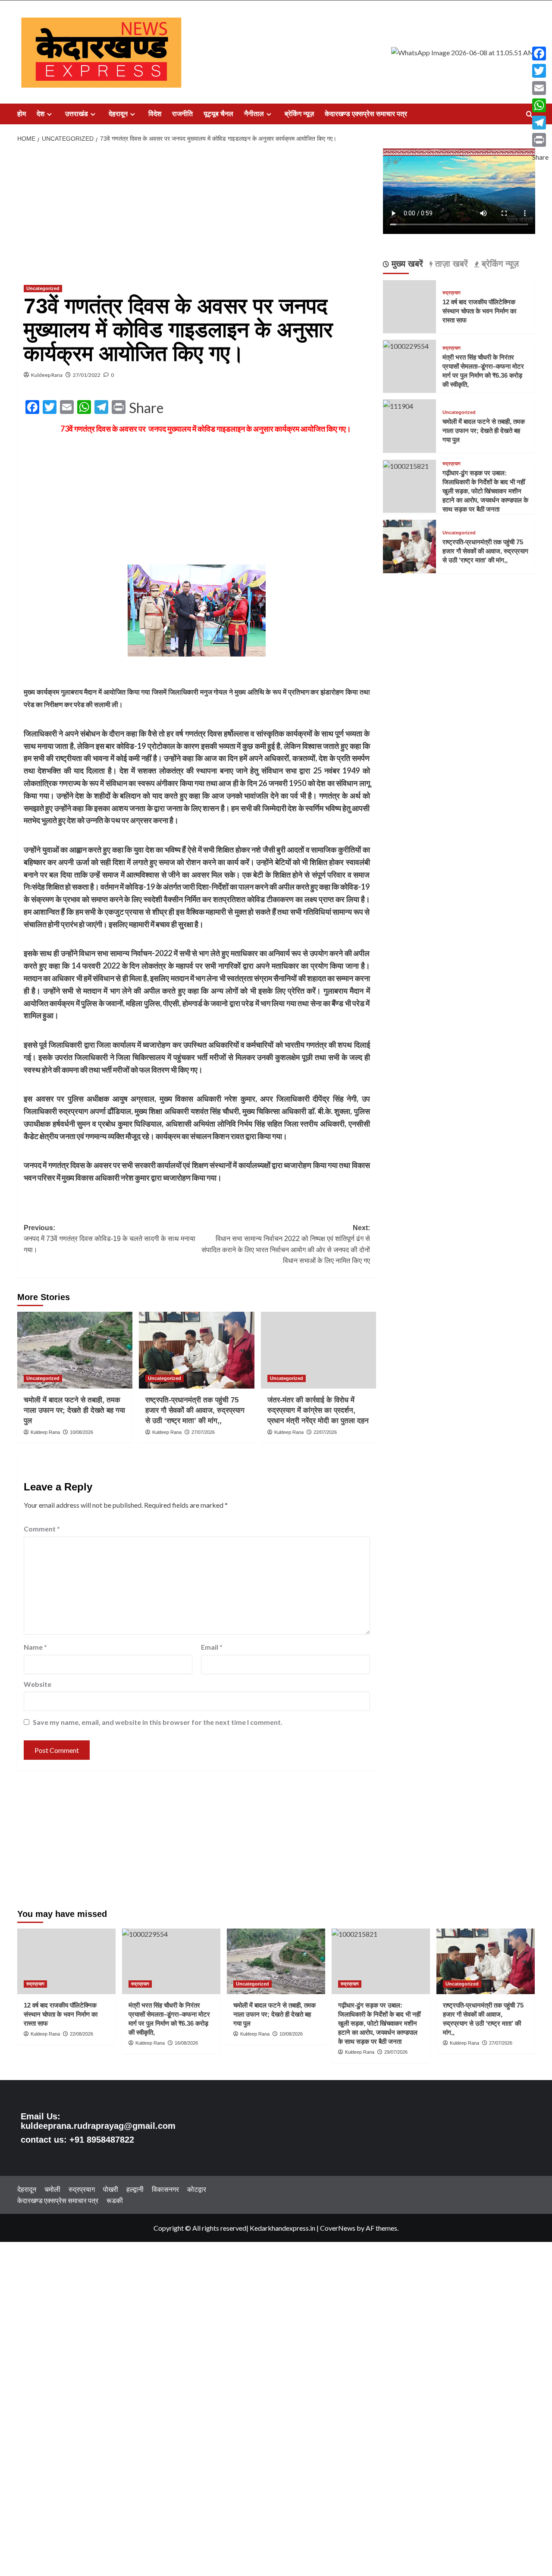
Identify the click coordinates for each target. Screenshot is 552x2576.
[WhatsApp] (540, 105)
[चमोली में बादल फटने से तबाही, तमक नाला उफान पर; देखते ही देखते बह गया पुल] (75, 1350)
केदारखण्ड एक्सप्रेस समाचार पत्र (366, 114)
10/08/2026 (82, 1432)
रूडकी (115, 2200)
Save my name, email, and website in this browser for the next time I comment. (158, 1722)
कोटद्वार (197, 2189)
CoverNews (338, 2228)
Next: (285, 1244)
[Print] (540, 140)
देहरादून (118, 114)
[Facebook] (540, 54)
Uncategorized (43, 288)
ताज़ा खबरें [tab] (450, 263)
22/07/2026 (325, 1432)
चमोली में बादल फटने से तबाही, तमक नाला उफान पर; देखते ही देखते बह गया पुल (74, 1410)
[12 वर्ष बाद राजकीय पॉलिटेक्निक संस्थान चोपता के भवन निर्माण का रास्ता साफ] (66, 1961)
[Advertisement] (197, 212)
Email (212, 1647)
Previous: (110, 1239)
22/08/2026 (82, 2034)
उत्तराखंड (77, 114)
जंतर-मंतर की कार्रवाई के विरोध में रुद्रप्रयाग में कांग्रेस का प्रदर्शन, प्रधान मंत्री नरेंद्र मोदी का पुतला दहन (318, 1410)
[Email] (540, 88)
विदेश (155, 114)
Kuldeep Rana (47, 375)
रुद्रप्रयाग (452, 293)
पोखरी (111, 2189)
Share (146, 408)
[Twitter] (540, 71)
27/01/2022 (87, 375)
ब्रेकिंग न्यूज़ (299, 114)
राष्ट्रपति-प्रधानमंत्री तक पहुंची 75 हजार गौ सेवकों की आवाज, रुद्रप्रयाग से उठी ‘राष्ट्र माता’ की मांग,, (195, 1410)
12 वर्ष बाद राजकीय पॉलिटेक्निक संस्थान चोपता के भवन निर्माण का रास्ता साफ (479, 311)
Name (35, 1647)
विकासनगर (165, 2189)
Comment (42, 1529)
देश (41, 114)
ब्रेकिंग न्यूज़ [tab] (499, 263)
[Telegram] (540, 123)
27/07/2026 (203, 1432)
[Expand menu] (49, 114)
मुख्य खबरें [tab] (406, 263)
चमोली (52, 2189)
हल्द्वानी (135, 2189)
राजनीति (182, 114)
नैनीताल (254, 114)
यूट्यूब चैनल (218, 114)
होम (22, 114)
